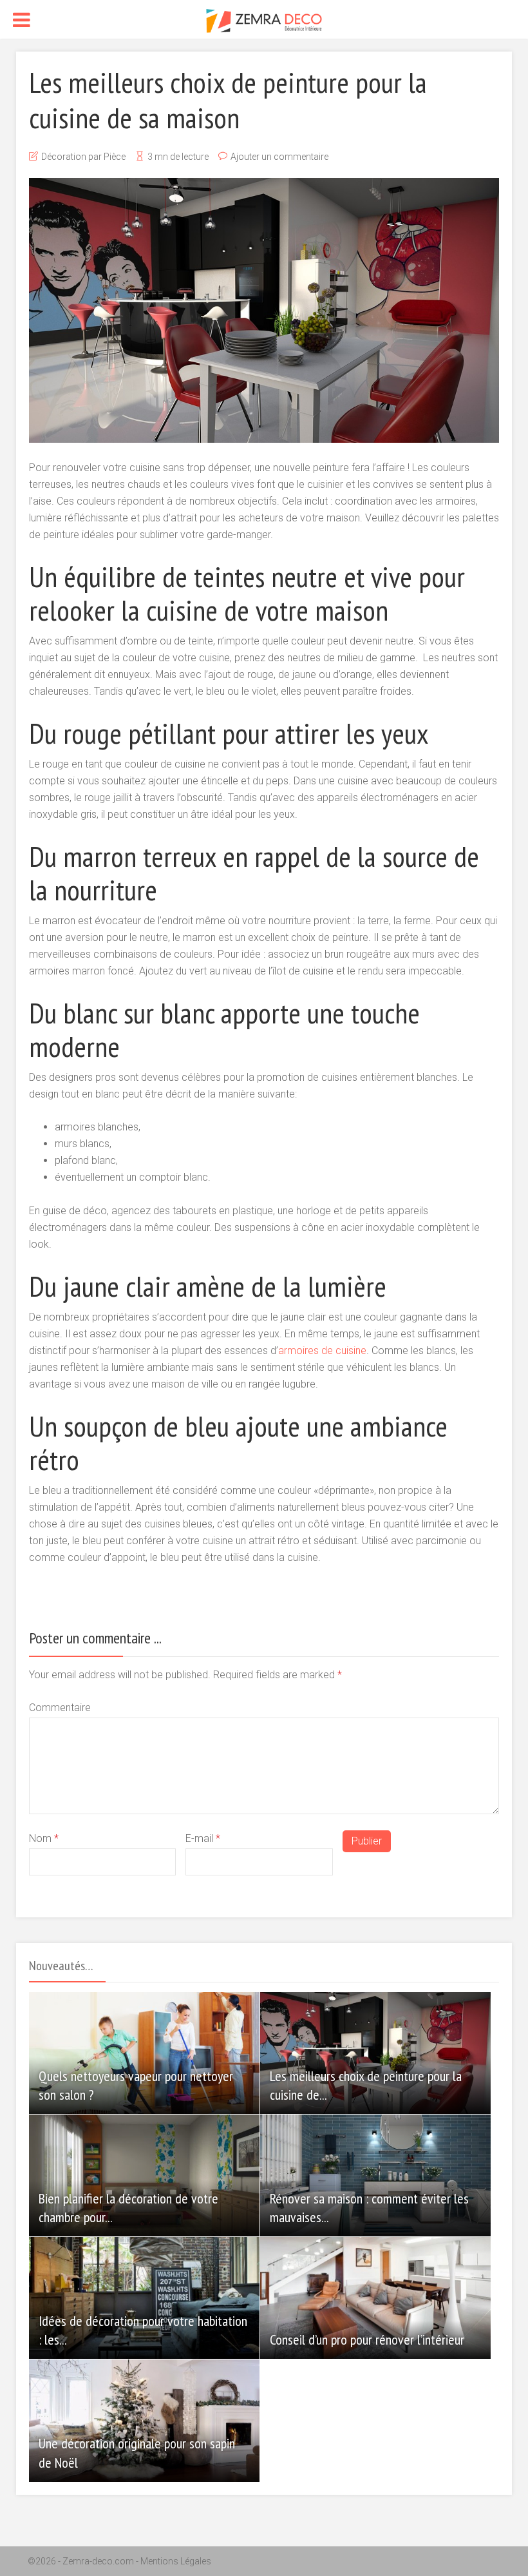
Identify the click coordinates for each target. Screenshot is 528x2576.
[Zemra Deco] (264, 20)
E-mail (203, 1838)
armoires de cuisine (322, 1351)
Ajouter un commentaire (279, 157)
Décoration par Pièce (83, 157)
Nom (44, 1838)
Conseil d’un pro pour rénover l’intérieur (367, 2339)
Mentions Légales (176, 2561)
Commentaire (60, 1708)
